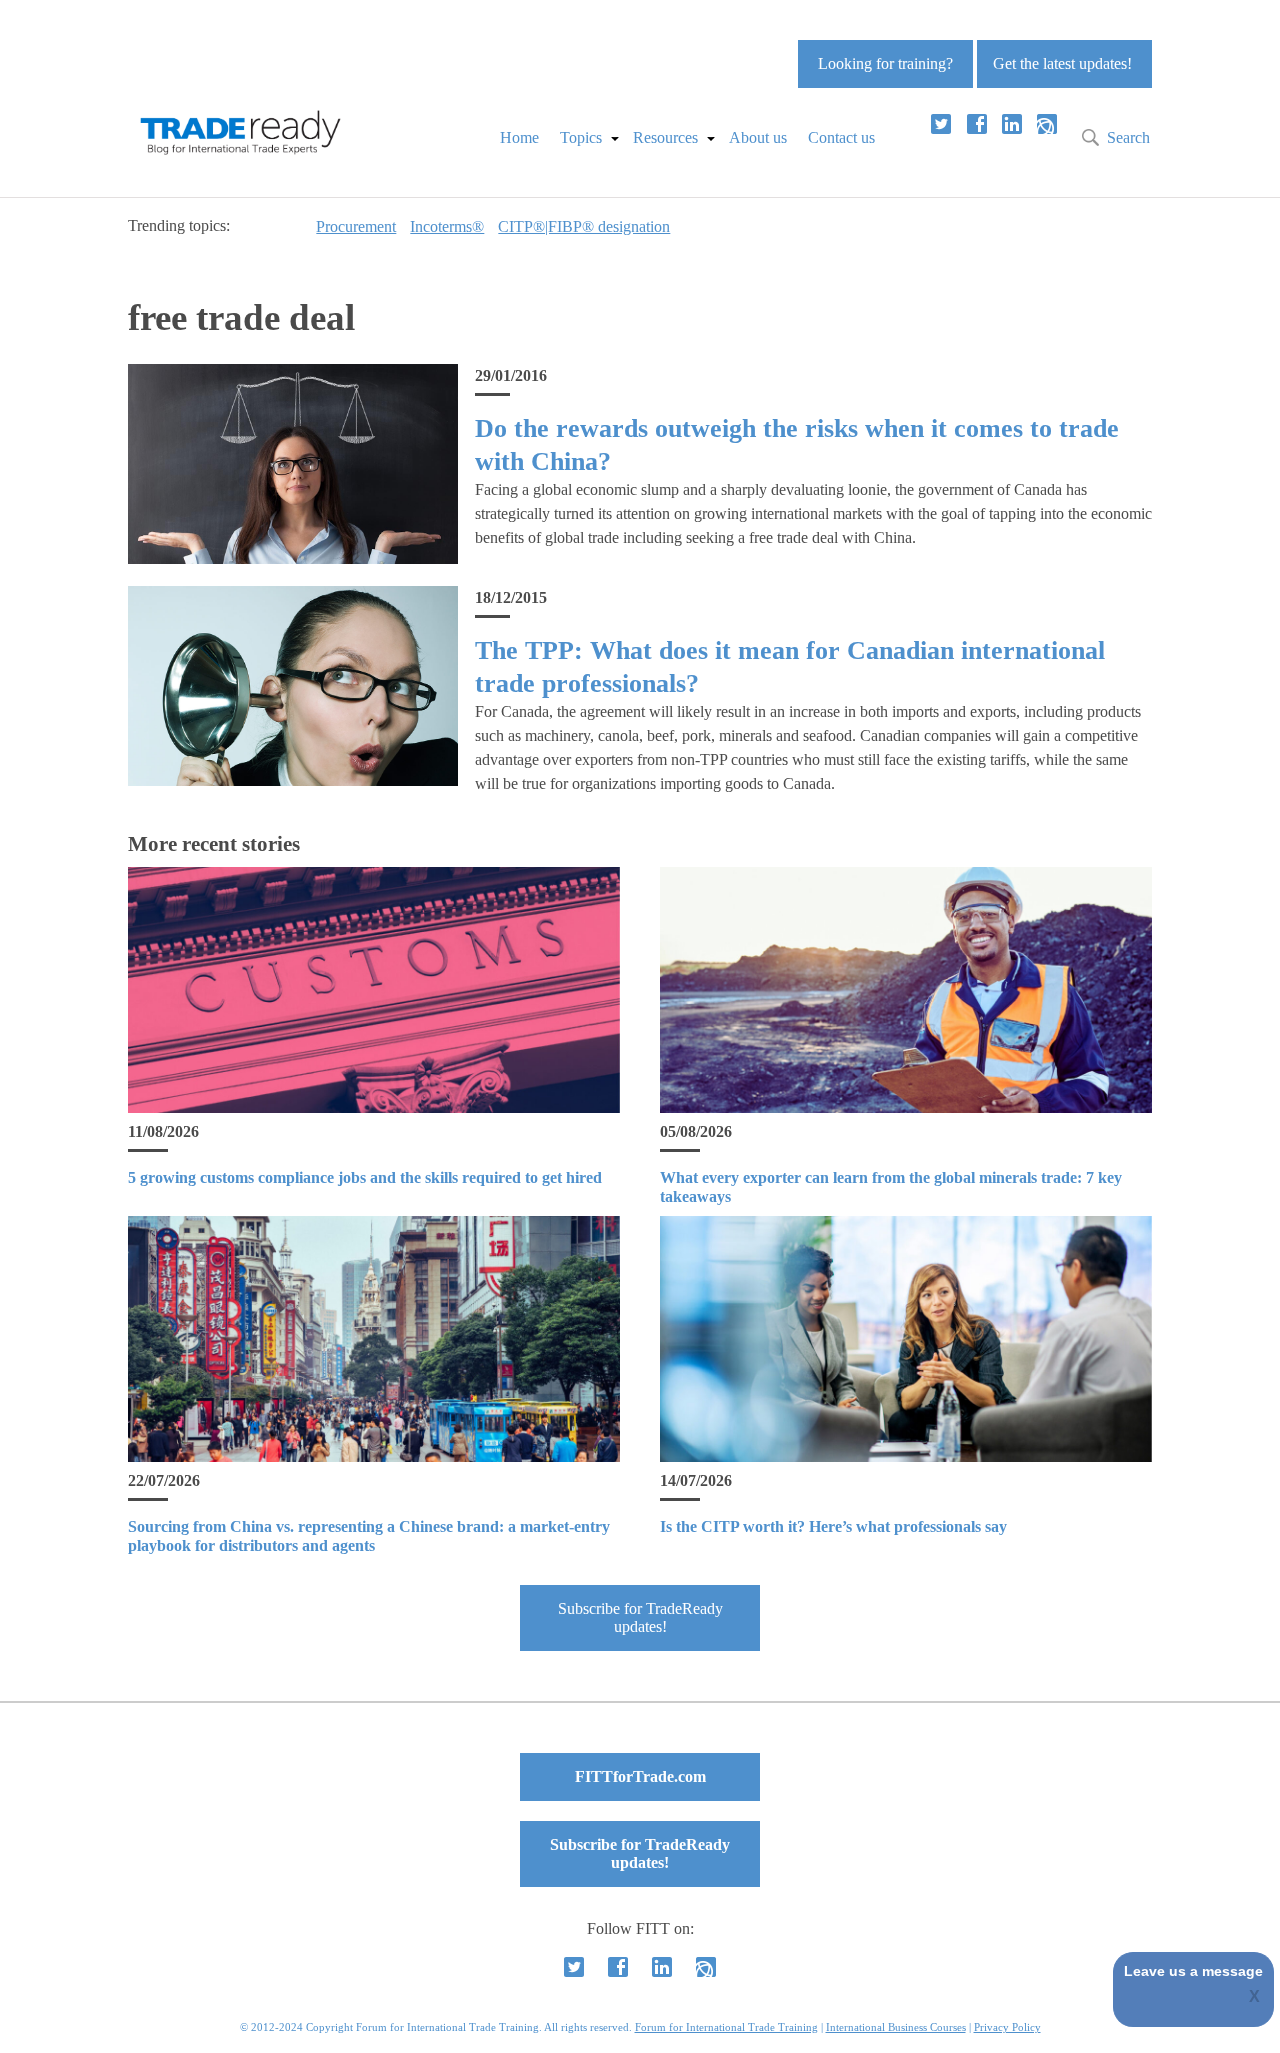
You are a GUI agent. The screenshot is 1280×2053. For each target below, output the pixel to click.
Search (1128, 137)
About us (758, 137)
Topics (581, 137)
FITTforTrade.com (640, 1776)
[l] (1012, 124)
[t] (941, 124)
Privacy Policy (1007, 2027)
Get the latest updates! (1062, 63)
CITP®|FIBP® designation (584, 226)
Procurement (356, 226)
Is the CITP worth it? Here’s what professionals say (833, 1526)
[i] (1047, 124)
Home (519, 137)
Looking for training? (885, 63)
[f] (977, 124)
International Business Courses (896, 2027)
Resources (665, 137)
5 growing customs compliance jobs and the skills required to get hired (365, 1177)
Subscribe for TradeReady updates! (640, 1617)
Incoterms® (447, 226)
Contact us (841, 137)
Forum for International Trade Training (726, 2027)
